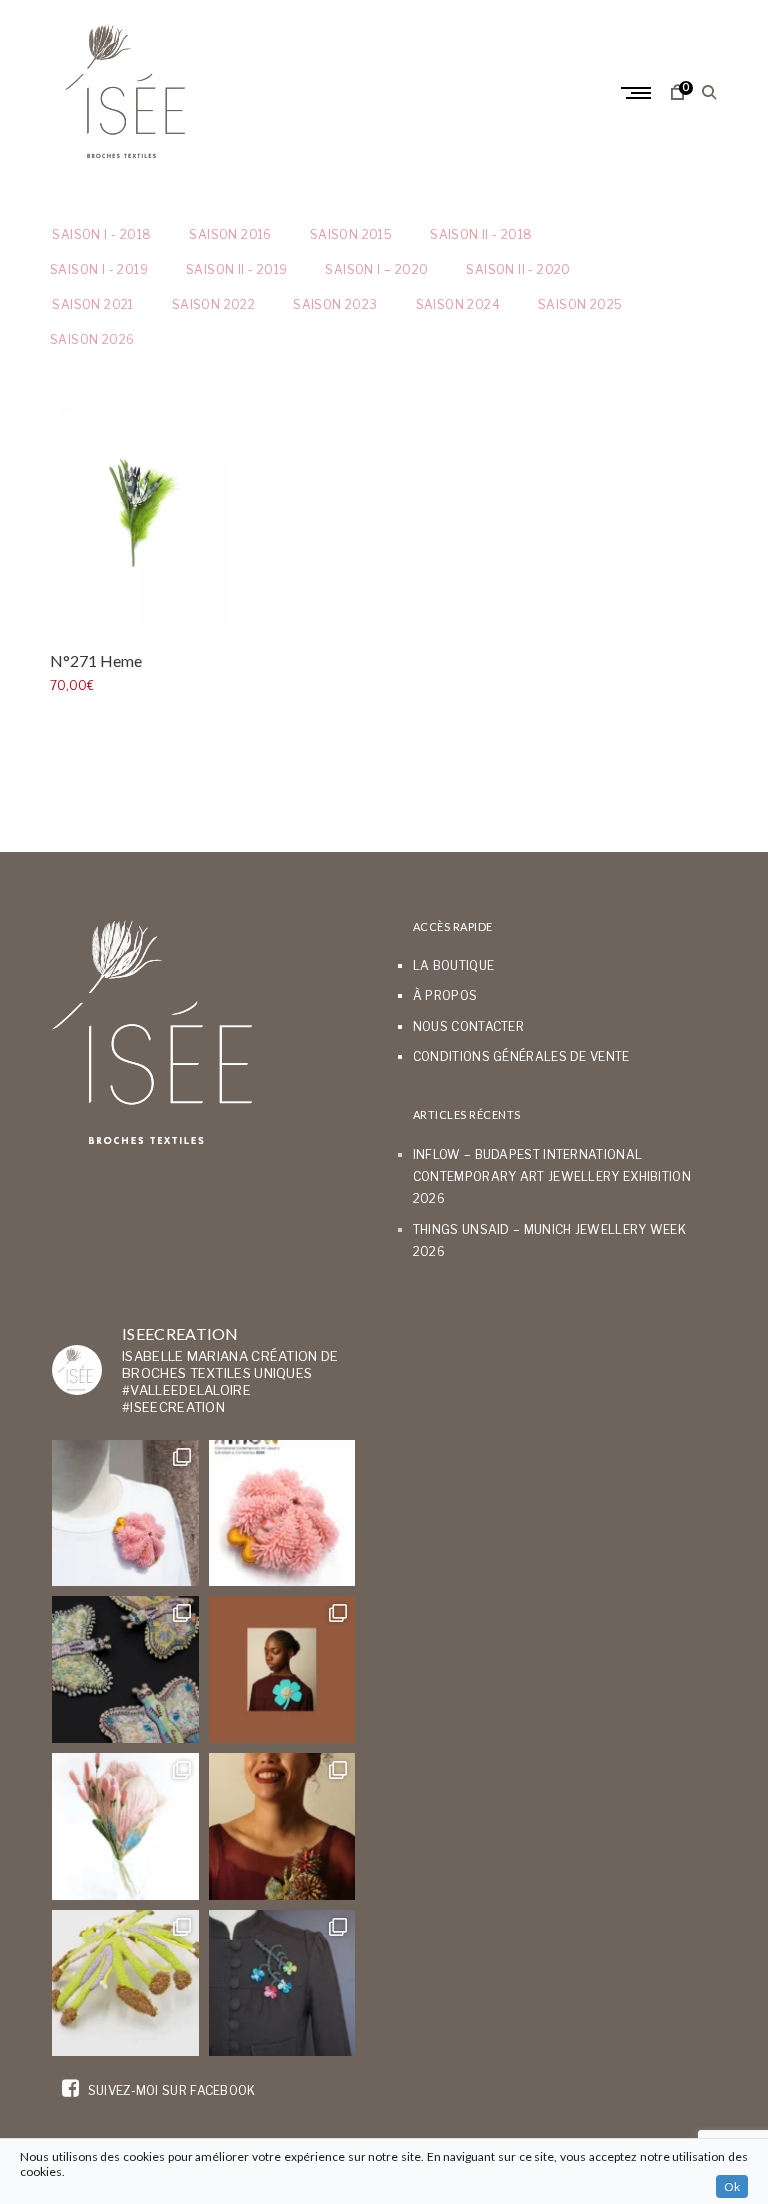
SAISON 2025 (580, 304)
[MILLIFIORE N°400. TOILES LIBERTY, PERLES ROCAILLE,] (282, 1826)
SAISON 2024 (458, 304)
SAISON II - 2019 (236, 269)
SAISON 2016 (230, 234)
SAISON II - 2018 (481, 234)
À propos (445, 995)
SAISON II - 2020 (518, 269)
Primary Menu (638, 93)
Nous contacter (468, 1026)
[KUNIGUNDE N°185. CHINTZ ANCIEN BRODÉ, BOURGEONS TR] (125, 1826)
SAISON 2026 (92, 339)
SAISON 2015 (351, 234)
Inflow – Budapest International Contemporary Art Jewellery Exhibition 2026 (552, 1177)
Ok (732, 2186)
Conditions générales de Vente (521, 1056)
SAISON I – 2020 (376, 269)
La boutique (453, 965)
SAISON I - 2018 (100, 234)
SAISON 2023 (335, 304)
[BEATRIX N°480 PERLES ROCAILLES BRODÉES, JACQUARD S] (282, 1983)
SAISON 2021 (92, 304)
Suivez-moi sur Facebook (169, 2090)
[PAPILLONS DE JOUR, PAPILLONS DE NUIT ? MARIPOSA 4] (125, 1669)
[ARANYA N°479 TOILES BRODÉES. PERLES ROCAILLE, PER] (125, 1983)
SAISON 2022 (213, 304)
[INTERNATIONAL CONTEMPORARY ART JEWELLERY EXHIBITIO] (125, 1513)
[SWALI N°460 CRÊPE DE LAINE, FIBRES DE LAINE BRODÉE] (282, 1669)
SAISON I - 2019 (99, 269)
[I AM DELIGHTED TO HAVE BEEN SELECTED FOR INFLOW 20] (282, 1513)
